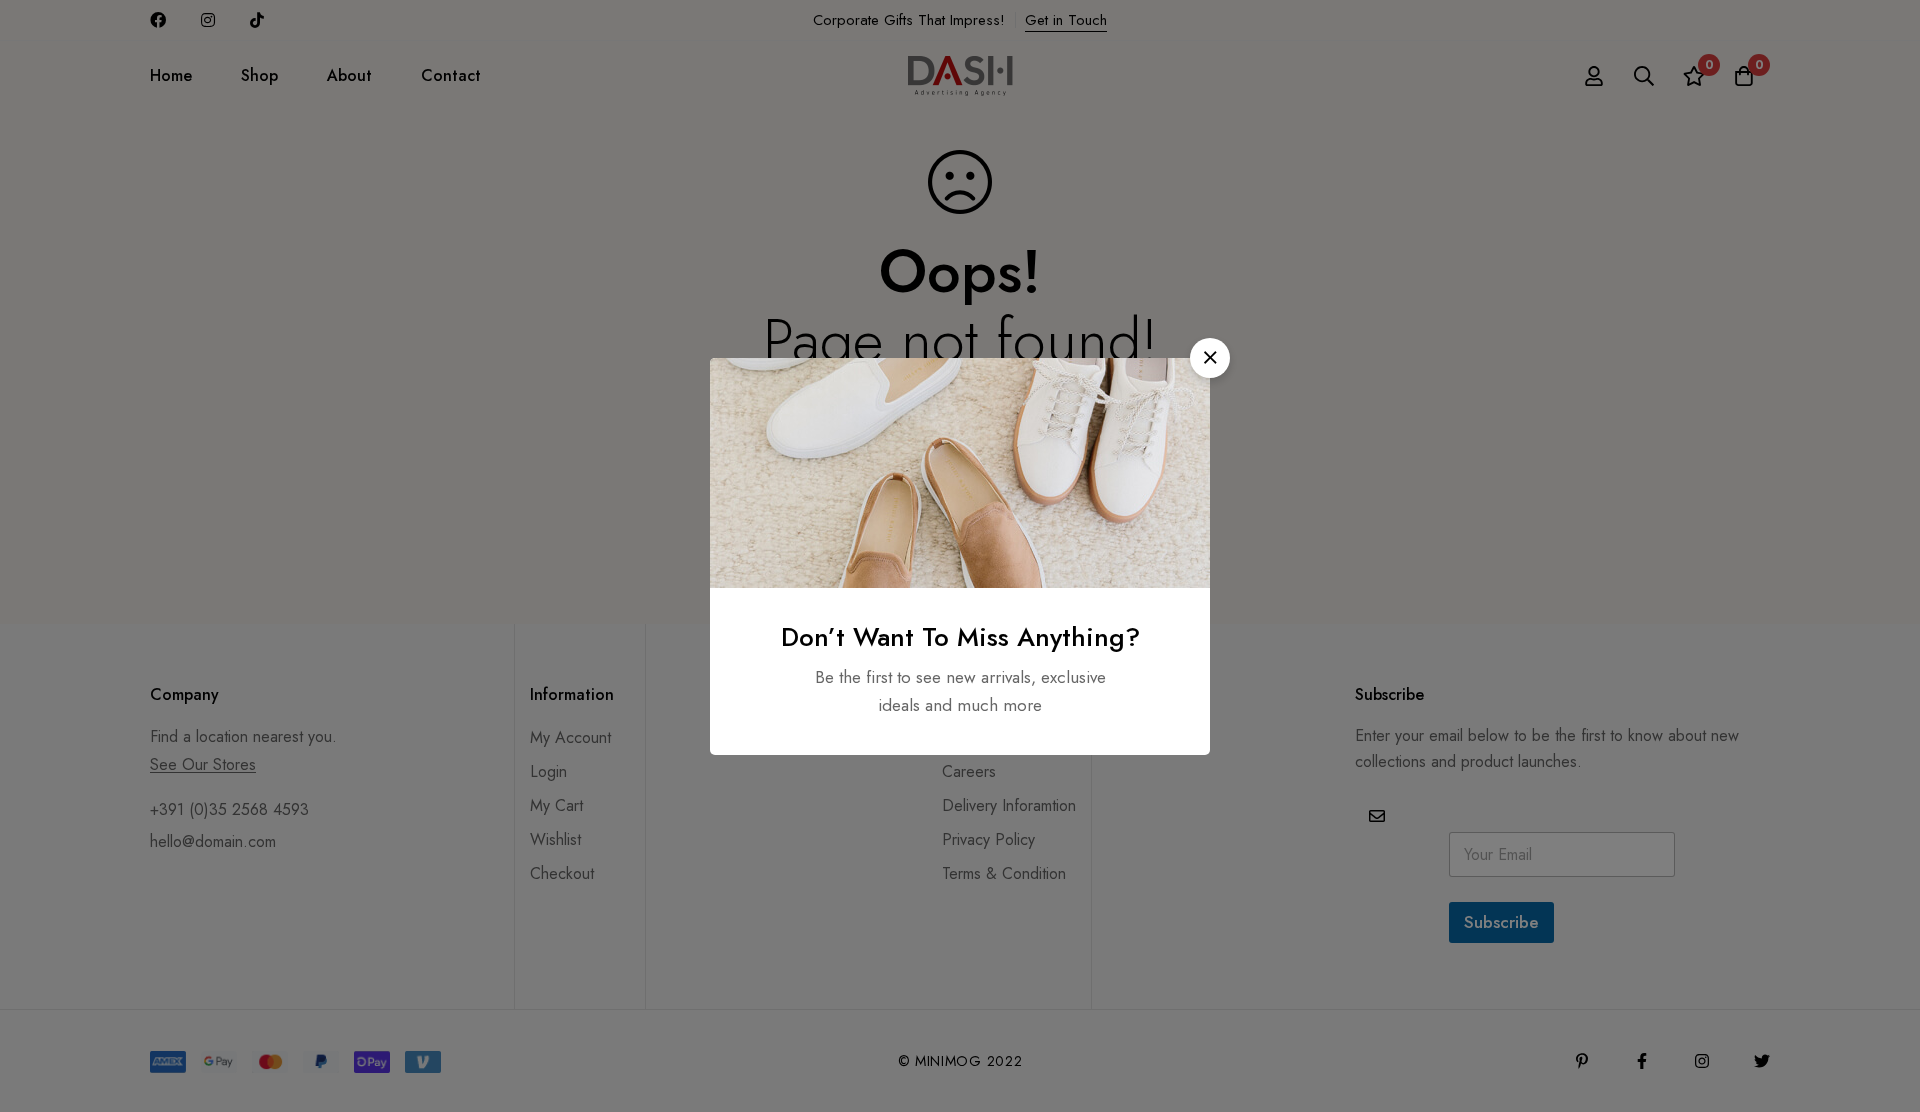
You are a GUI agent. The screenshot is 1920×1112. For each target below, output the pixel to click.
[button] (1210, 358)
